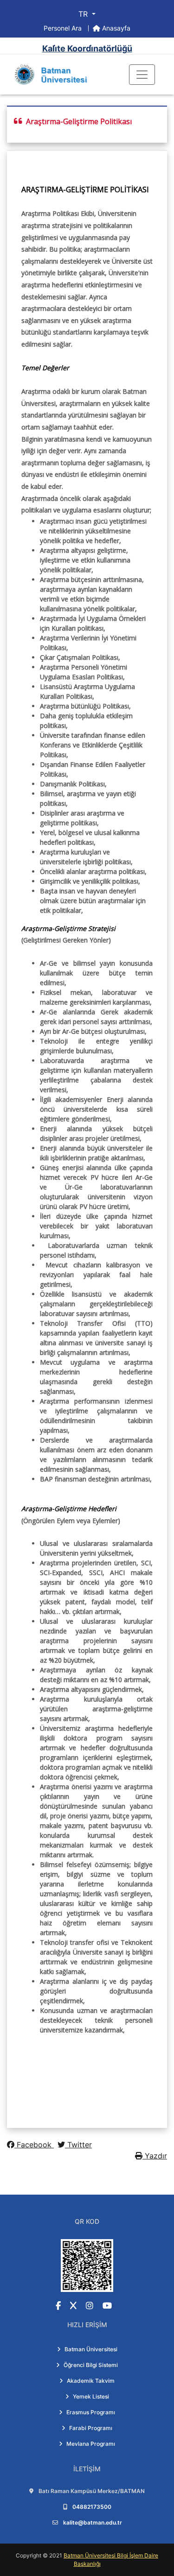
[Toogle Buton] (142, 75)
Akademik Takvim (91, 2381)
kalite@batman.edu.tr (93, 2522)
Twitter (78, 2145)
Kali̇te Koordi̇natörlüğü (87, 48)
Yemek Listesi (91, 2396)
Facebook (34, 2145)
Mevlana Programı (91, 2444)
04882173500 (92, 2507)
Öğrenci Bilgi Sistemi (91, 2365)
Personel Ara (64, 28)
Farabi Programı (91, 2428)
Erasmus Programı (91, 2412)
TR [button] (84, 14)
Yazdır (155, 2156)
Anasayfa (115, 28)
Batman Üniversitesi (91, 2349)
